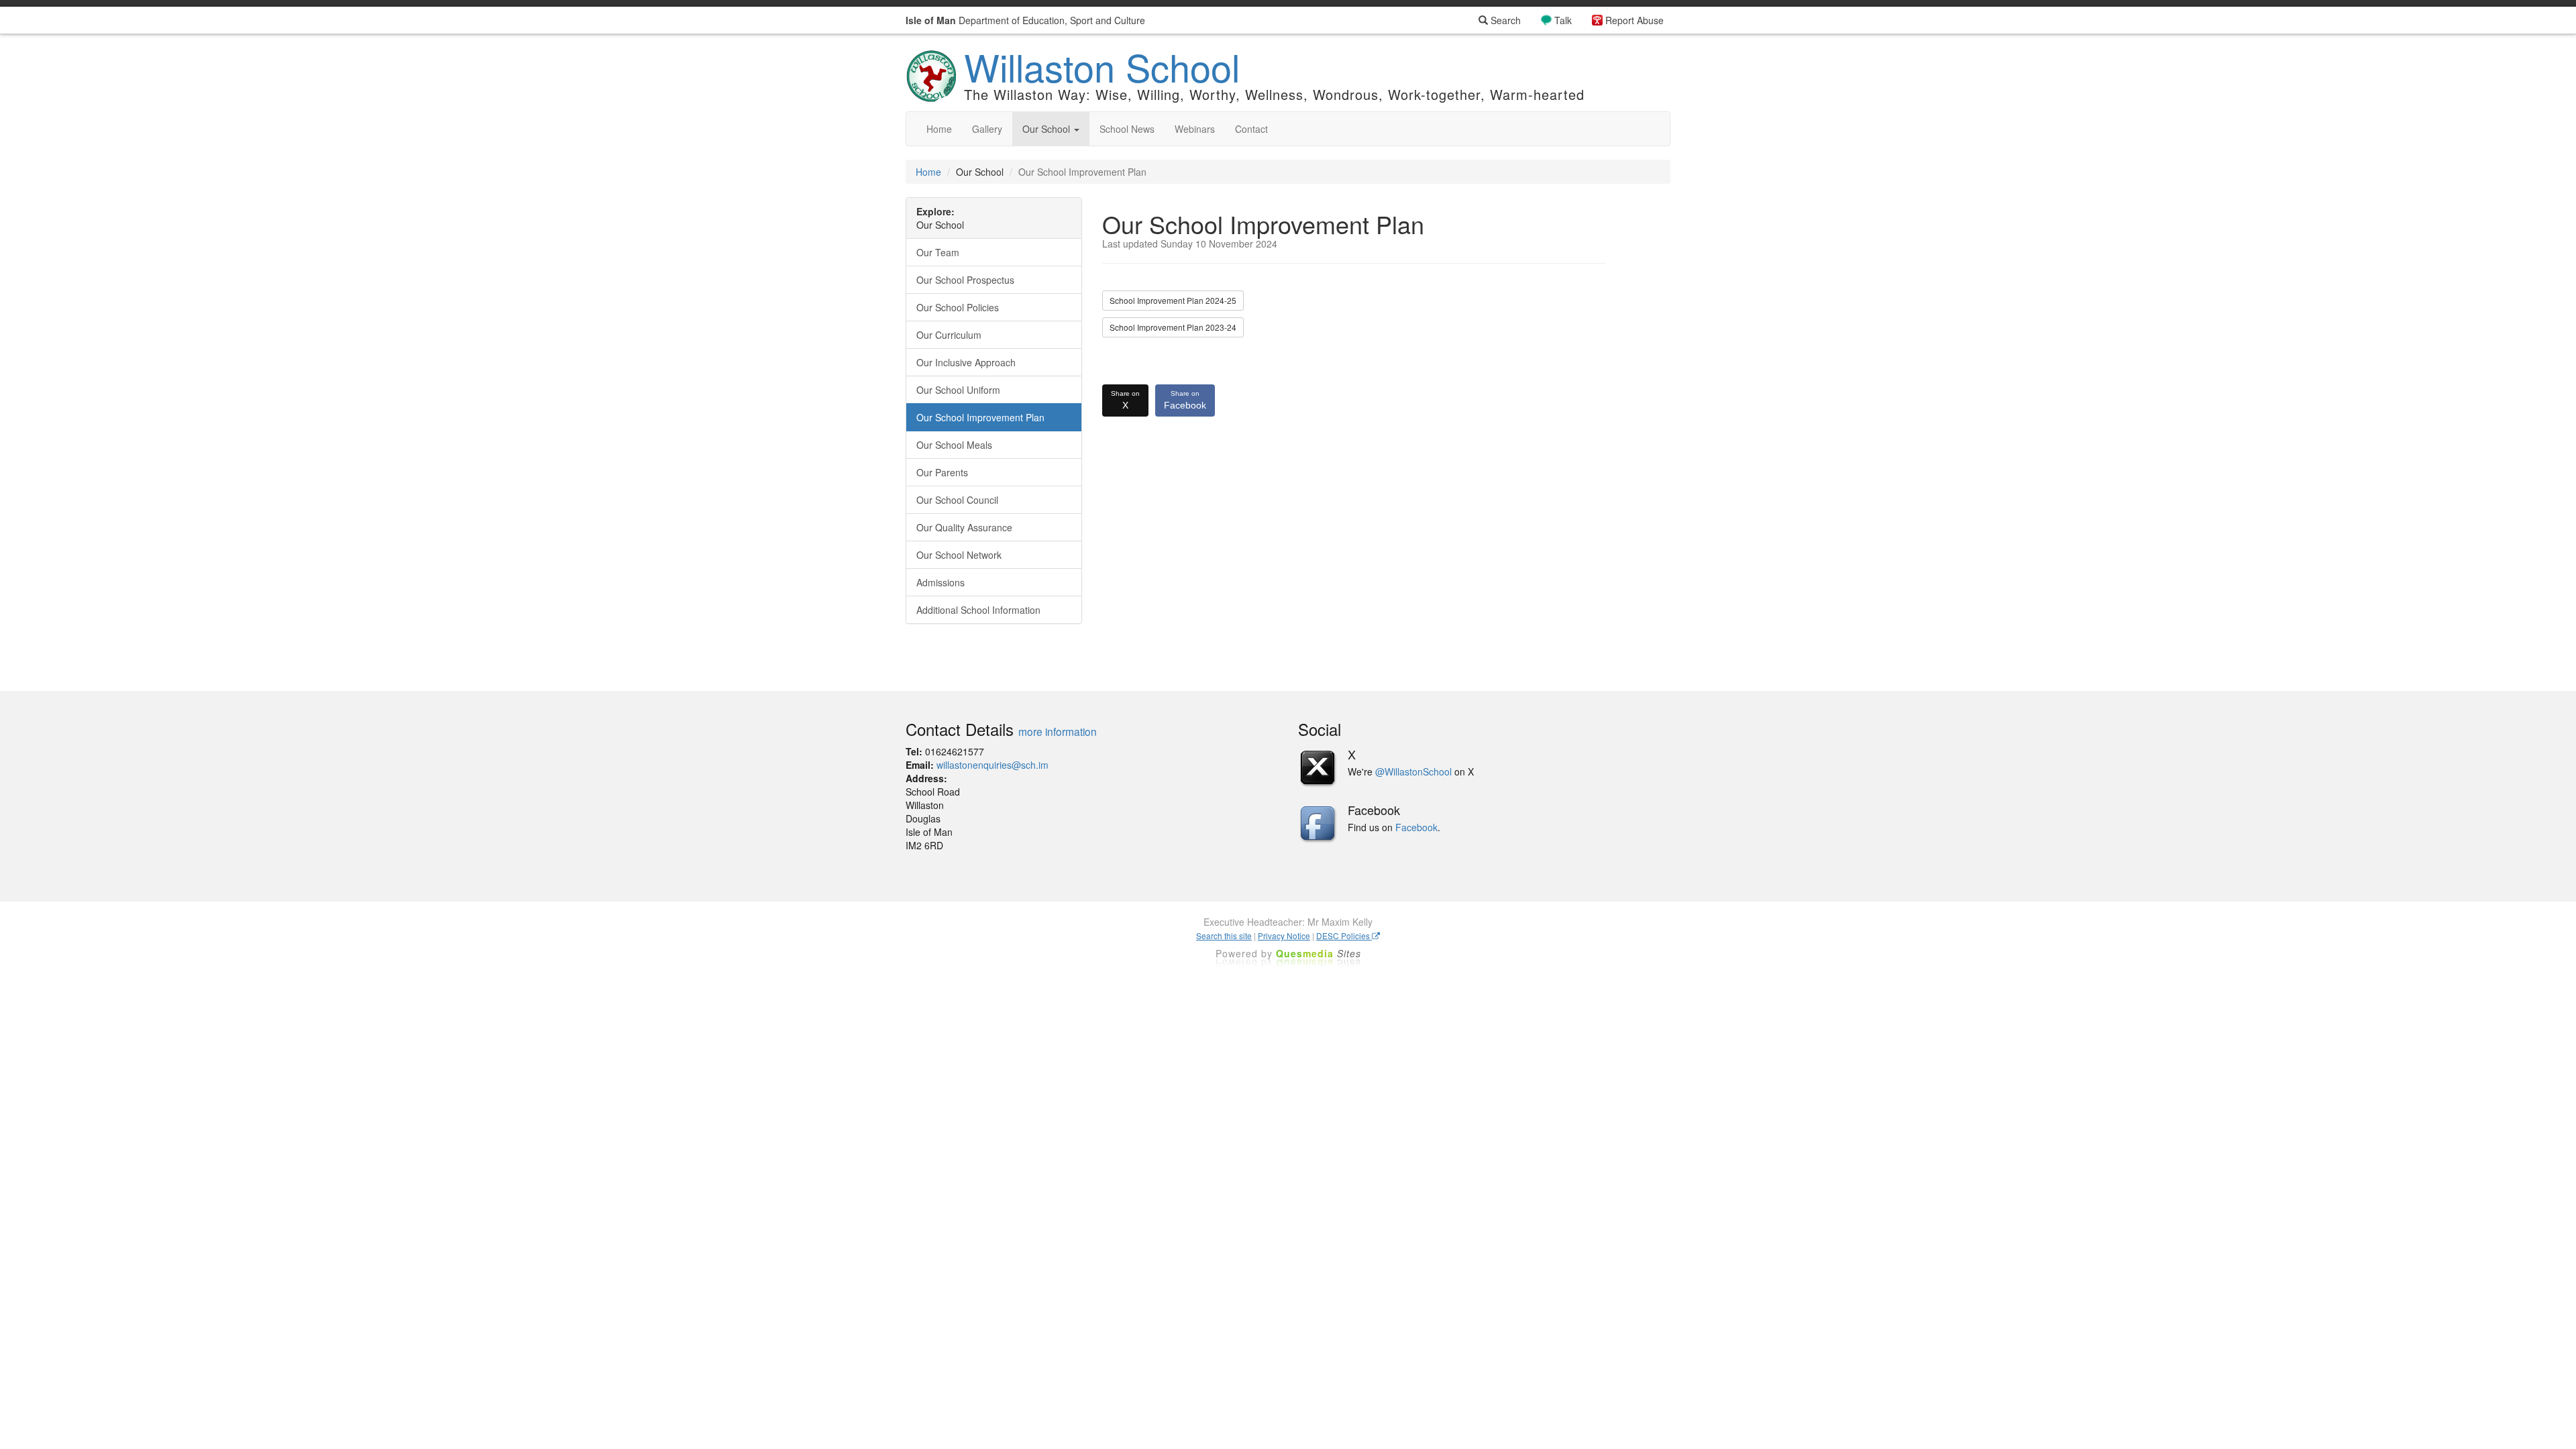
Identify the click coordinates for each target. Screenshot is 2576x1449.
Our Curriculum (949, 335)
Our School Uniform (958, 390)
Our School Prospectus (965, 280)
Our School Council (957, 500)
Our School (1048, 129)
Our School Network (959, 555)
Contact (1251, 129)
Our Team (938, 252)
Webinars (1195, 129)
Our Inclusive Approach (966, 362)
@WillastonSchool (1413, 771)
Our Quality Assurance (964, 527)
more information (1058, 731)
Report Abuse (1634, 20)
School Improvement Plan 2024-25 (1173, 300)
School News (1127, 129)
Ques (1319, 953)
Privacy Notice (1284, 935)
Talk (1563, 20)
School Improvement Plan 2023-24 (1173, 327)
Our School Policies (958, 307)
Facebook (1185, 400)
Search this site (1224, 935)
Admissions (941, 582)
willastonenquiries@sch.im (992, 765)
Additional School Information (978, 610)
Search (1504, 20)
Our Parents (942, 472)
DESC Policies (1344, 935)
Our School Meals (954, 445)
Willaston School (1102, 66)
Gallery (987, 129)
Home (939, 129)
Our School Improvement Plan (980, 417)
